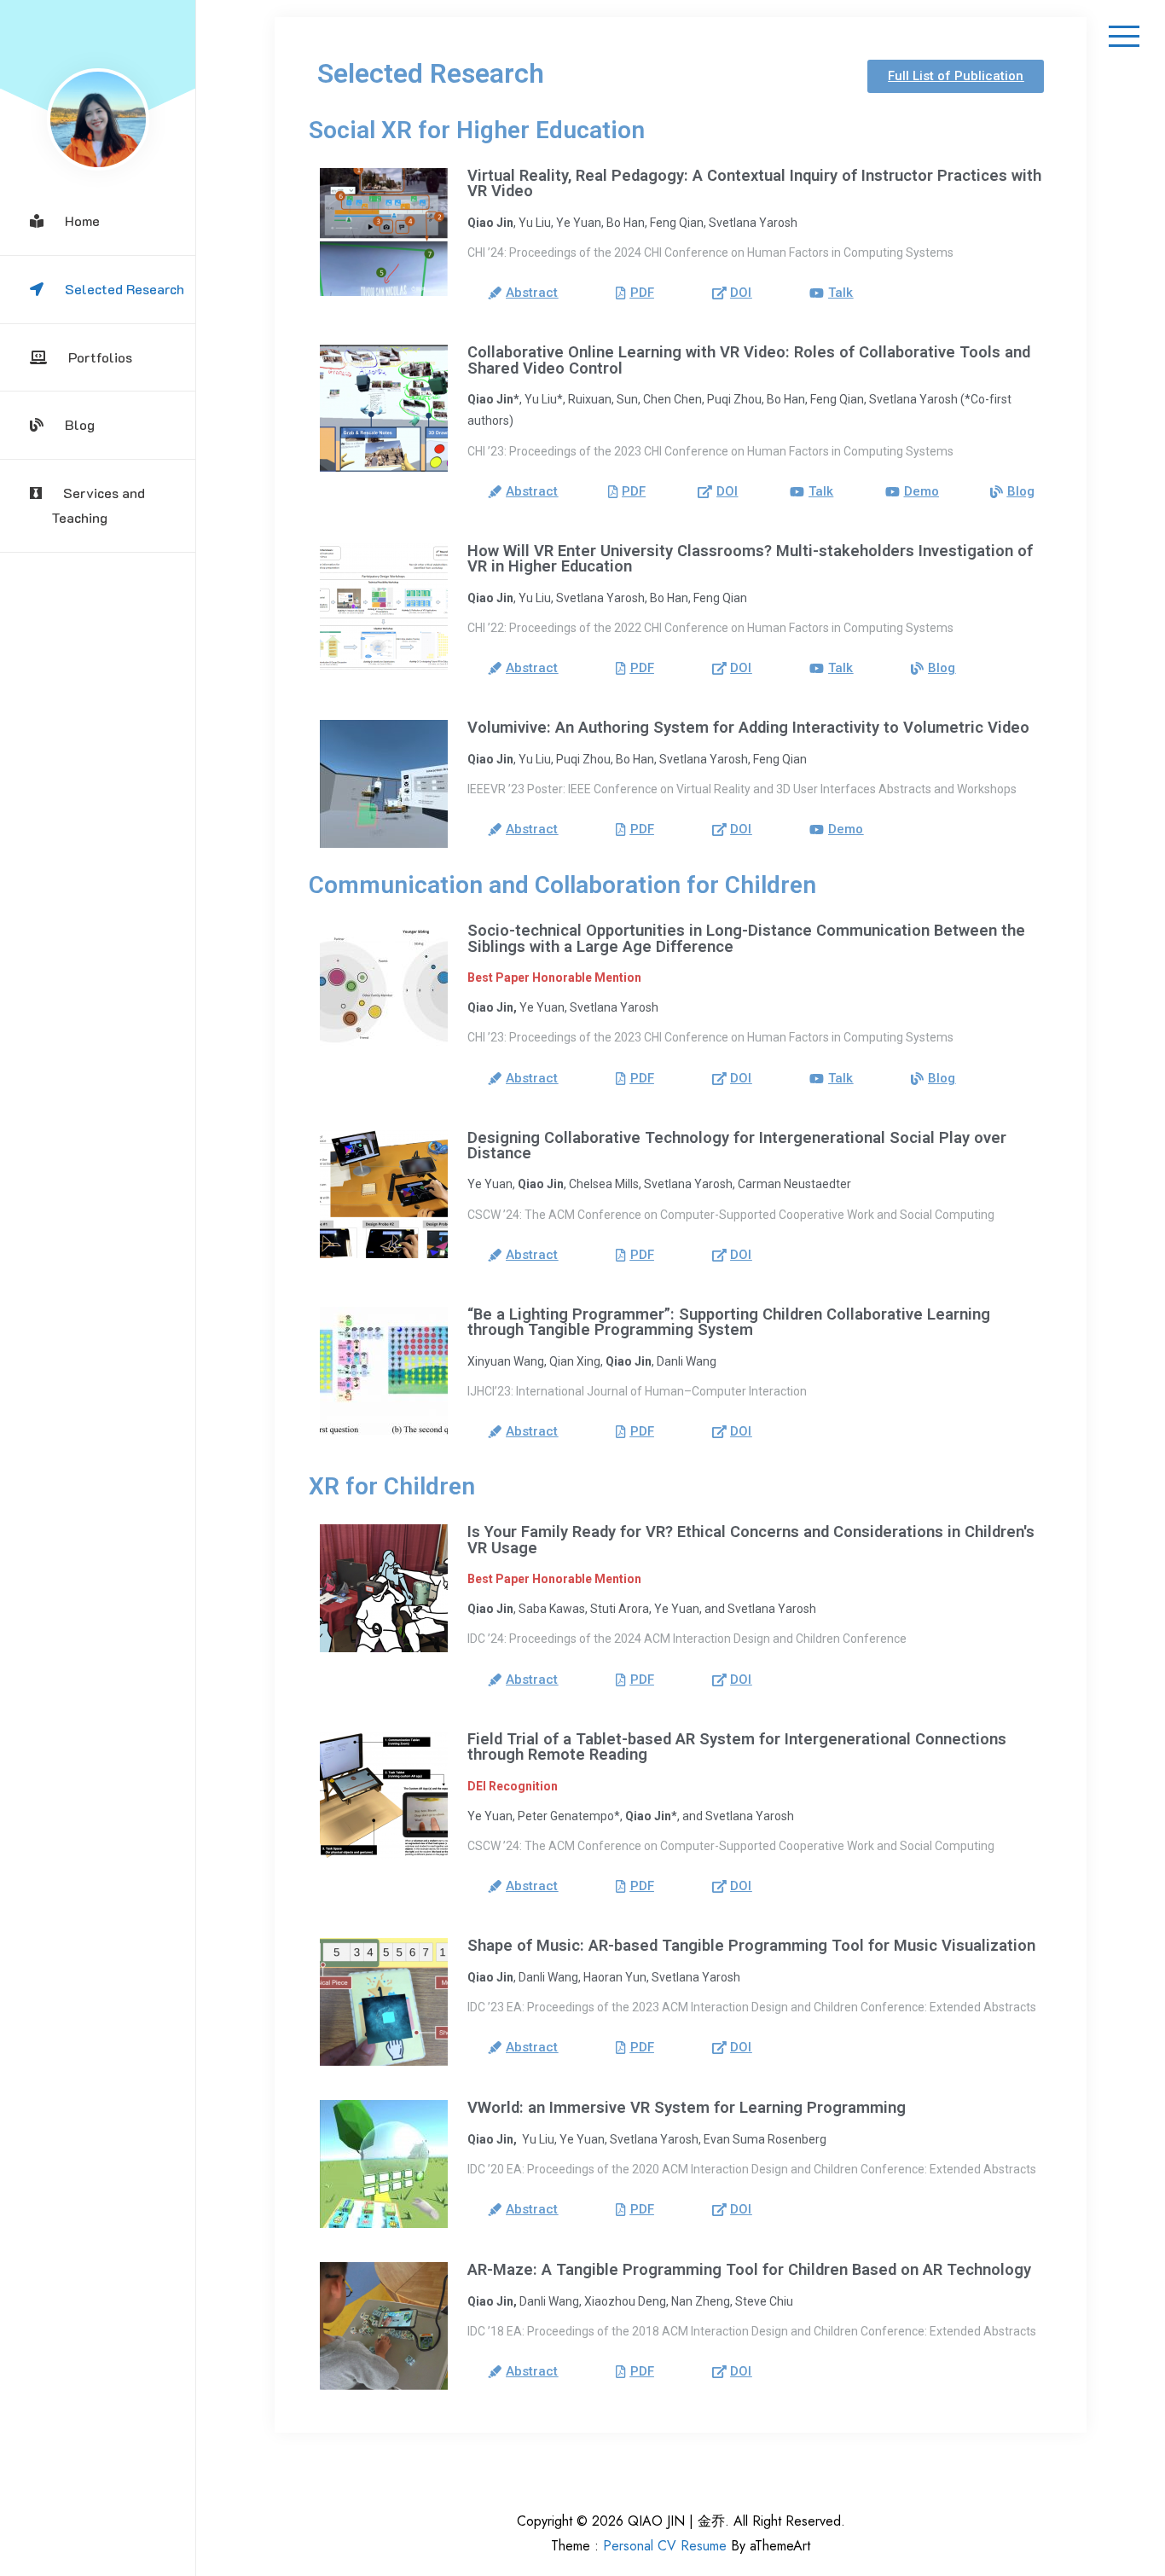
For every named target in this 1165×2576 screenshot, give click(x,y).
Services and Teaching (98, 505)
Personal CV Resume (665, 2546)
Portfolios (100, 357)
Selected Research (125, 289)
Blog (80, 424)
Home (82, 220)
